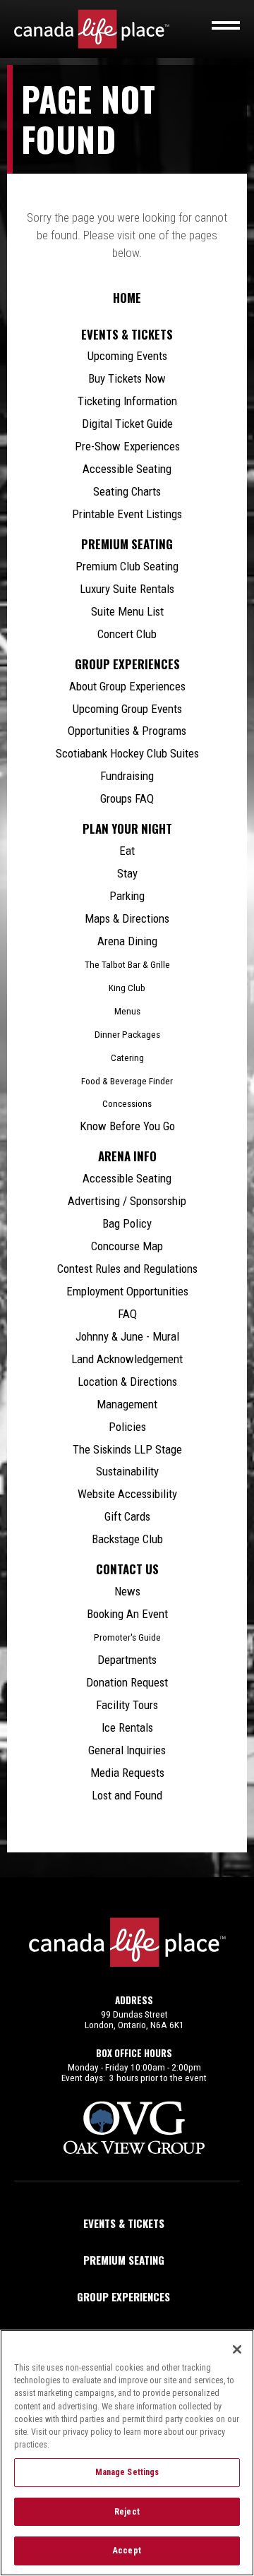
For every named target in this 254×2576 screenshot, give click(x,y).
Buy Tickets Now (127, 378)
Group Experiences (127, 664)
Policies (127, 1427)
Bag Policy (127, 1223)
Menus (127, 1011)
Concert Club (127, 634)
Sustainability (127, 1471)
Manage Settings (127, 2472)
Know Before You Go (127, 1126)
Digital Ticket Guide (127, 424)
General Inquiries (127, 1750)
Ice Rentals (127, 1727)
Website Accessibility (127, 1494)
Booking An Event (127, 1614)
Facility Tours (127, 1705)
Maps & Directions (127, 918)
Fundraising (127, 776)
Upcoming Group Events (127, 709)
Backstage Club (127, 1539)
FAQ (127, 1314)
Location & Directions (127, 1382)
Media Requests (127, 1773)
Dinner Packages (127, 1035)
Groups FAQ (127, 798)
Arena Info (127, 1156)
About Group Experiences (127, 686)
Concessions (127, 1104)
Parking (127, 896)
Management (127, 1404)
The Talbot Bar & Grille (127, 965)
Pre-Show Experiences (127, 446)
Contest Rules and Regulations (127, 1269)
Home (127, 298)
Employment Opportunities (127, 1291)
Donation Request (127, 1682)
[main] (127, 971)
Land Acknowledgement (127, 1359)
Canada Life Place (92, 29)
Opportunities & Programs (127, 731)
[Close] (237, 2349)
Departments (127, 1660)
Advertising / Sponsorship (127, 1201)
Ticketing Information (127, 401)
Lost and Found (127, 1795)
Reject (127, 2512)
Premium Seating (127, 544)
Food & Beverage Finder (127, 1081)
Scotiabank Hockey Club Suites (127, 753)
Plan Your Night (127, 829)
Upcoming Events (127, 356)
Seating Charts (127, 491)
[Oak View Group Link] (134, 2128)
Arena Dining (127, 941)
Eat (127, 851)
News (127, 1591)
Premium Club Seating (127, 566)
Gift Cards (127, 1516)
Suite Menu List (127, 611)
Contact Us (127, 1569)
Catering (127, 1058)
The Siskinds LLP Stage (127, 1449)
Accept (127, 2551)
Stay (127, 873)
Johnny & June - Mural (127, 1336)
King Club (127, 988)
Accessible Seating (127, 469)
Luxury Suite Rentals (127, 589)
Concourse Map (127, 1246)
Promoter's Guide (127, 1637)
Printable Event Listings (127, 514)
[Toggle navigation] (226, 25)
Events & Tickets (127, 335)
